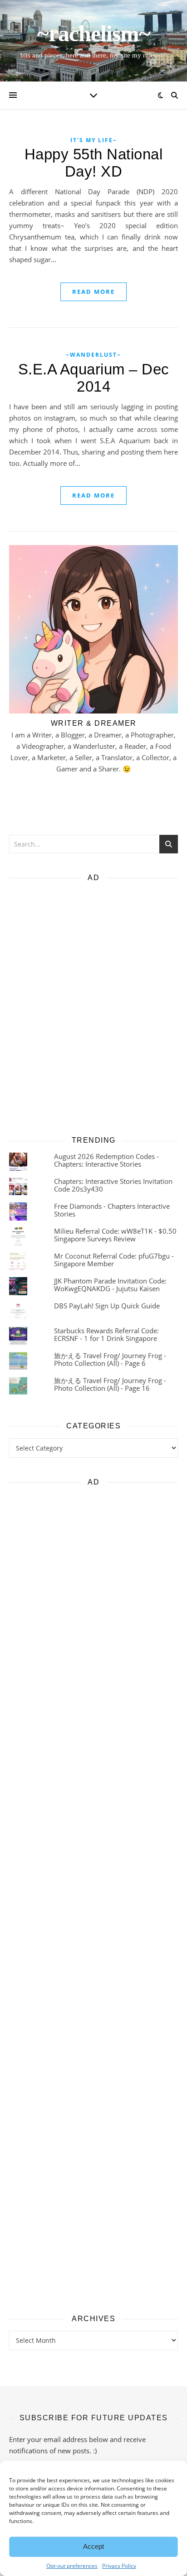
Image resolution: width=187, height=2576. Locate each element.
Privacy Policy (119, 2566)
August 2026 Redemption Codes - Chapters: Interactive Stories (106, 1160)
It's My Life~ (94, 140)
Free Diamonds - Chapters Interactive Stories (112, 1210)
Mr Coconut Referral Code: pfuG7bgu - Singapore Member (114, 1260)
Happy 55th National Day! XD (94, 163)
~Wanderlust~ (93, 355)
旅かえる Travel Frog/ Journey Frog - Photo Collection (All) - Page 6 (110, 1359)
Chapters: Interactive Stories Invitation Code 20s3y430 (113, 1185)
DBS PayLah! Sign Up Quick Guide (107, 1306)
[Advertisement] (93, 1006)
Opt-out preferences (72, 2566)
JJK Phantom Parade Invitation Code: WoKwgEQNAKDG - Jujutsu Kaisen (110, 1285)
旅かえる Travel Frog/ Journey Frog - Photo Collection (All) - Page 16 (110, 1384)
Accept (93, 2546)
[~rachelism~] (93, 41)
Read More (93, 292)
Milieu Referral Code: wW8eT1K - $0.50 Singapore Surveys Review (115, 1235)
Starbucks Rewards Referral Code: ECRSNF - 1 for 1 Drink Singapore (106, 1334)
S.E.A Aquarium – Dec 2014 (94, 378)
